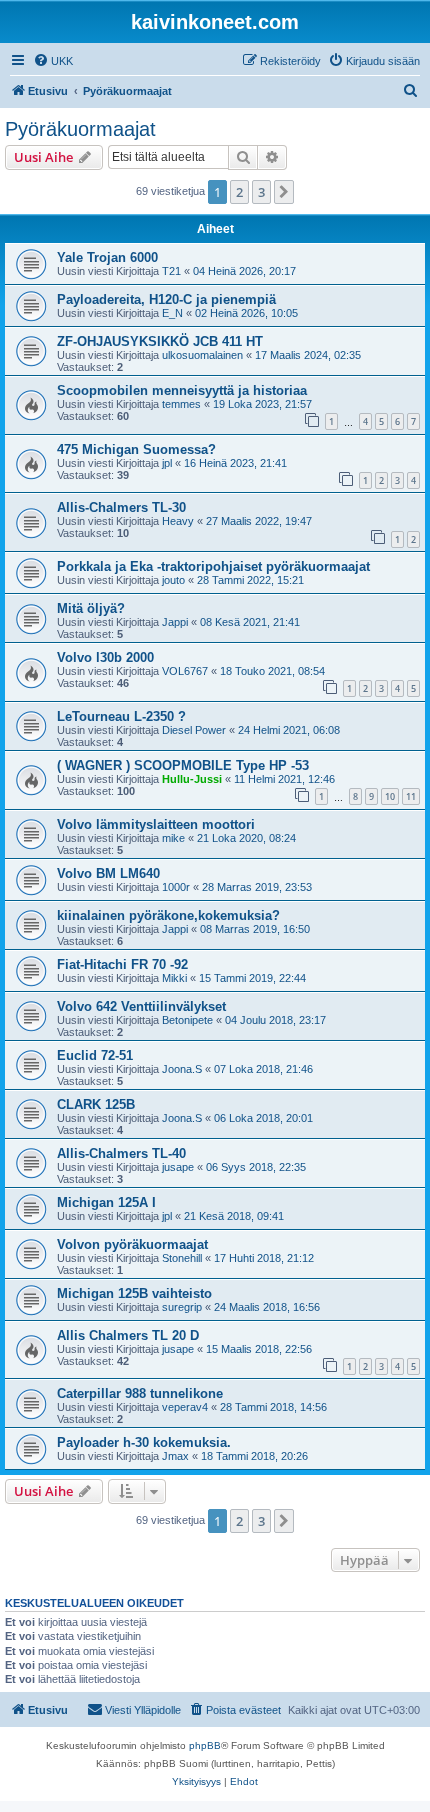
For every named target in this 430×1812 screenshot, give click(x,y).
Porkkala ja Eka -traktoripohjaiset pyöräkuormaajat (213, 566)
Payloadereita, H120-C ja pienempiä (166, 299)
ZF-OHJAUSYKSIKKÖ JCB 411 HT (160, 341)
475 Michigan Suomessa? (136, 449)
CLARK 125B (96, 1104)
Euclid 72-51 (95, 1055)
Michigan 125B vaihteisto (134, 1293)
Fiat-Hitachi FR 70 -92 (122, 964)
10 (390, 796)
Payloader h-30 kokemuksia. (144, 1442)
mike (173, 838)
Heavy (178, 521)
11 (411, 796)
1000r (176, 887)
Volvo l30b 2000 (105, 657)
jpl (167, 463)
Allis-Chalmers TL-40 (121, 1153)
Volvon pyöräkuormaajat (132, 1244)
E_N (172, 313)
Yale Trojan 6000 (107, 257)
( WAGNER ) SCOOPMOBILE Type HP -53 (183, 765)
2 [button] (239, 192)
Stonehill (182, 1258)
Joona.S (182, 1069)
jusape (178, 1167)
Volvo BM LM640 (108, 873)
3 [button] (261, 192)
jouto (173, 580)
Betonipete (187, 1020)
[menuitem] (53, 61)
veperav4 (185, 1407)
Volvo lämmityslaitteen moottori (156, 824)
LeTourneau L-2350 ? (121, 716)
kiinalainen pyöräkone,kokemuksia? (168, 915)
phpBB (205, 1745)
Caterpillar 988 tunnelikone (140, 1393)
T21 (171, 271)
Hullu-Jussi (192, 779)
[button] (284, 192)
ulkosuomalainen (202, 355)
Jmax (175, 1456)
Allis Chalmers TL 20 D (128, 1335)
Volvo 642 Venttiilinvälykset (141, 1006)
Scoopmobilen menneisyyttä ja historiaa (182, 390)
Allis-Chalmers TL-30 (121, 507)
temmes (181, 404)
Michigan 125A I (106, 1202)
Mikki (174, 978)
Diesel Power (194, 730)
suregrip (182, 1307)
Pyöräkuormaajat (80, 129)
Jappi (175, 622)
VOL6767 (185, 671)
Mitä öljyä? (91, 608)
